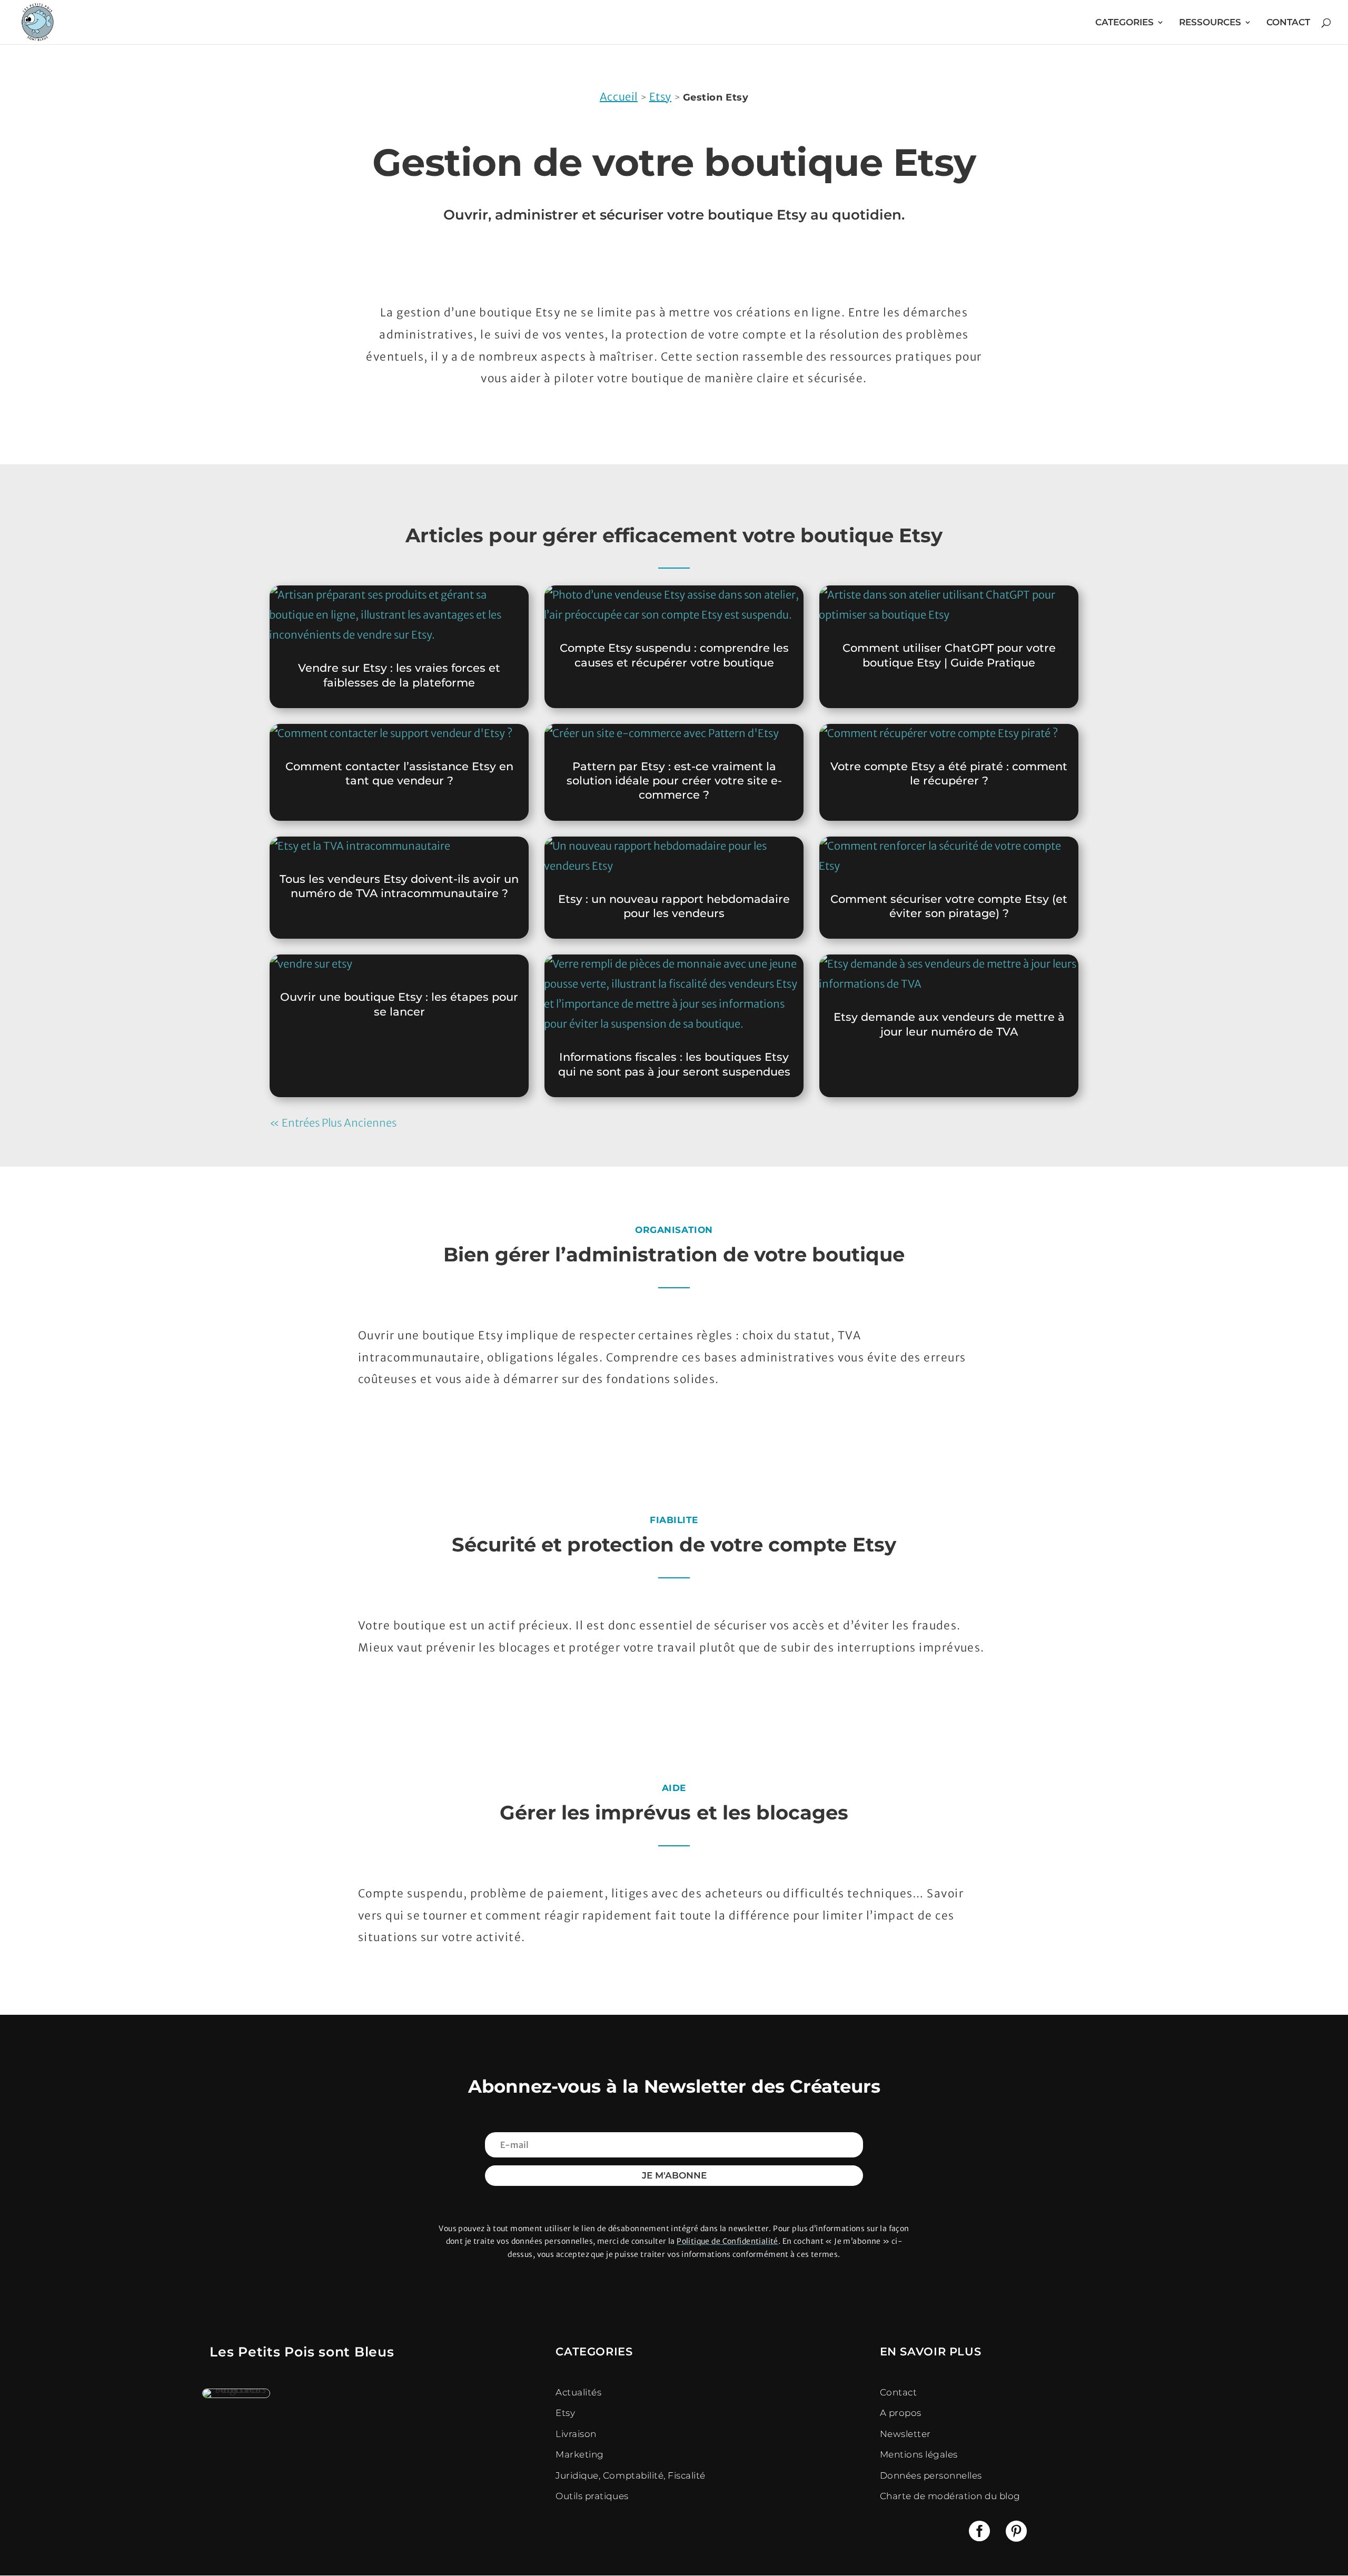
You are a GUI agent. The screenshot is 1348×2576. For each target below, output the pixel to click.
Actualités (578, 2392)
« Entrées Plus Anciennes (333, 1123)
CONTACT (1288, 23)
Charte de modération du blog (950, 2496)
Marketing (580, 2454)
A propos (901, 2413)
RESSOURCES (1210, 23)
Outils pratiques (592, 2496)
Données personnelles (931, 2475)
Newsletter (905, 2434)
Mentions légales (919, 2454)
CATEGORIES (1124, 23)
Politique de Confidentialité (727, 2241)
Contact (899, 2392)
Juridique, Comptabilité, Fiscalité (630, 2475)
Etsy (660, 97)
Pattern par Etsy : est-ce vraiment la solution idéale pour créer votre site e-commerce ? (674, 781)
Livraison (576, 2434)
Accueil (619, 97)
